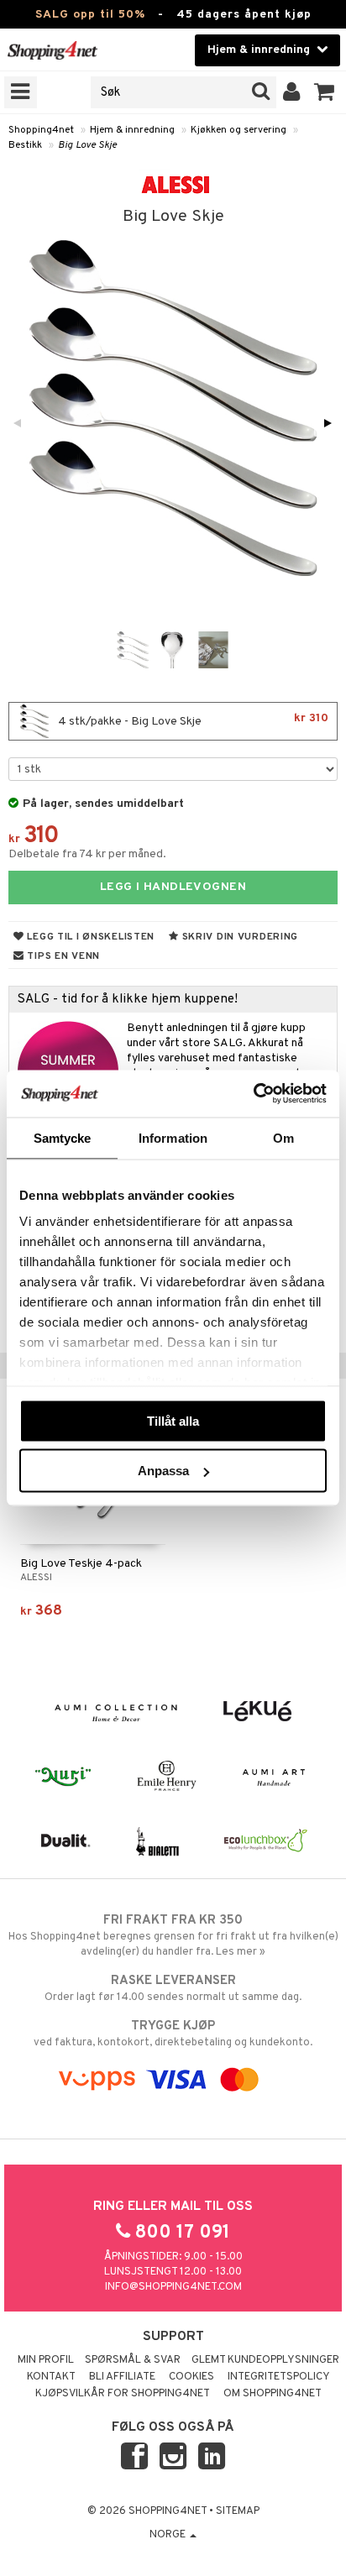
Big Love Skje (87, 145)
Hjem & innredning (132, 130)
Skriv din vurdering (239, 937)
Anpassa (163, 1471)
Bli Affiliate (122, 2377)
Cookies (191, 2377)
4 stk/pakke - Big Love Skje (192, 720)
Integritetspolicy (279, 2377)
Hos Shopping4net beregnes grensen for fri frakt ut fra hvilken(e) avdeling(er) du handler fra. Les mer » (173, 1936)
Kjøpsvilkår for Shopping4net (123, 2394)
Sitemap (238, 2511)
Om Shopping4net (273, 2394)
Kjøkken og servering (239, 130)
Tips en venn (62, 956)
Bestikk (25, 145)
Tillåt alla (173, 1420)
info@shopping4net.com (173, 2287)
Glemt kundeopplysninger (265, 2360)
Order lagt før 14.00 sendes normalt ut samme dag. (173, 1989)
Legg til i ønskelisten (89, 937)
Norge (169, 2535)
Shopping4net (41, 130)
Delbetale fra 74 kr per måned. (87, 854)
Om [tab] (283, 1137)
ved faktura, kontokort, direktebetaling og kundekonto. (173, 2034)
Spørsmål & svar (133, 2360)
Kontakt (51, 2377)
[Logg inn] (292, 92)
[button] (325, 92)
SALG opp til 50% (90, 15)
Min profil (46, 2360)
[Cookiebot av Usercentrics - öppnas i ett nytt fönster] (253, 1094)
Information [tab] (173, 1137)
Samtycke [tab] (63, 1137)
